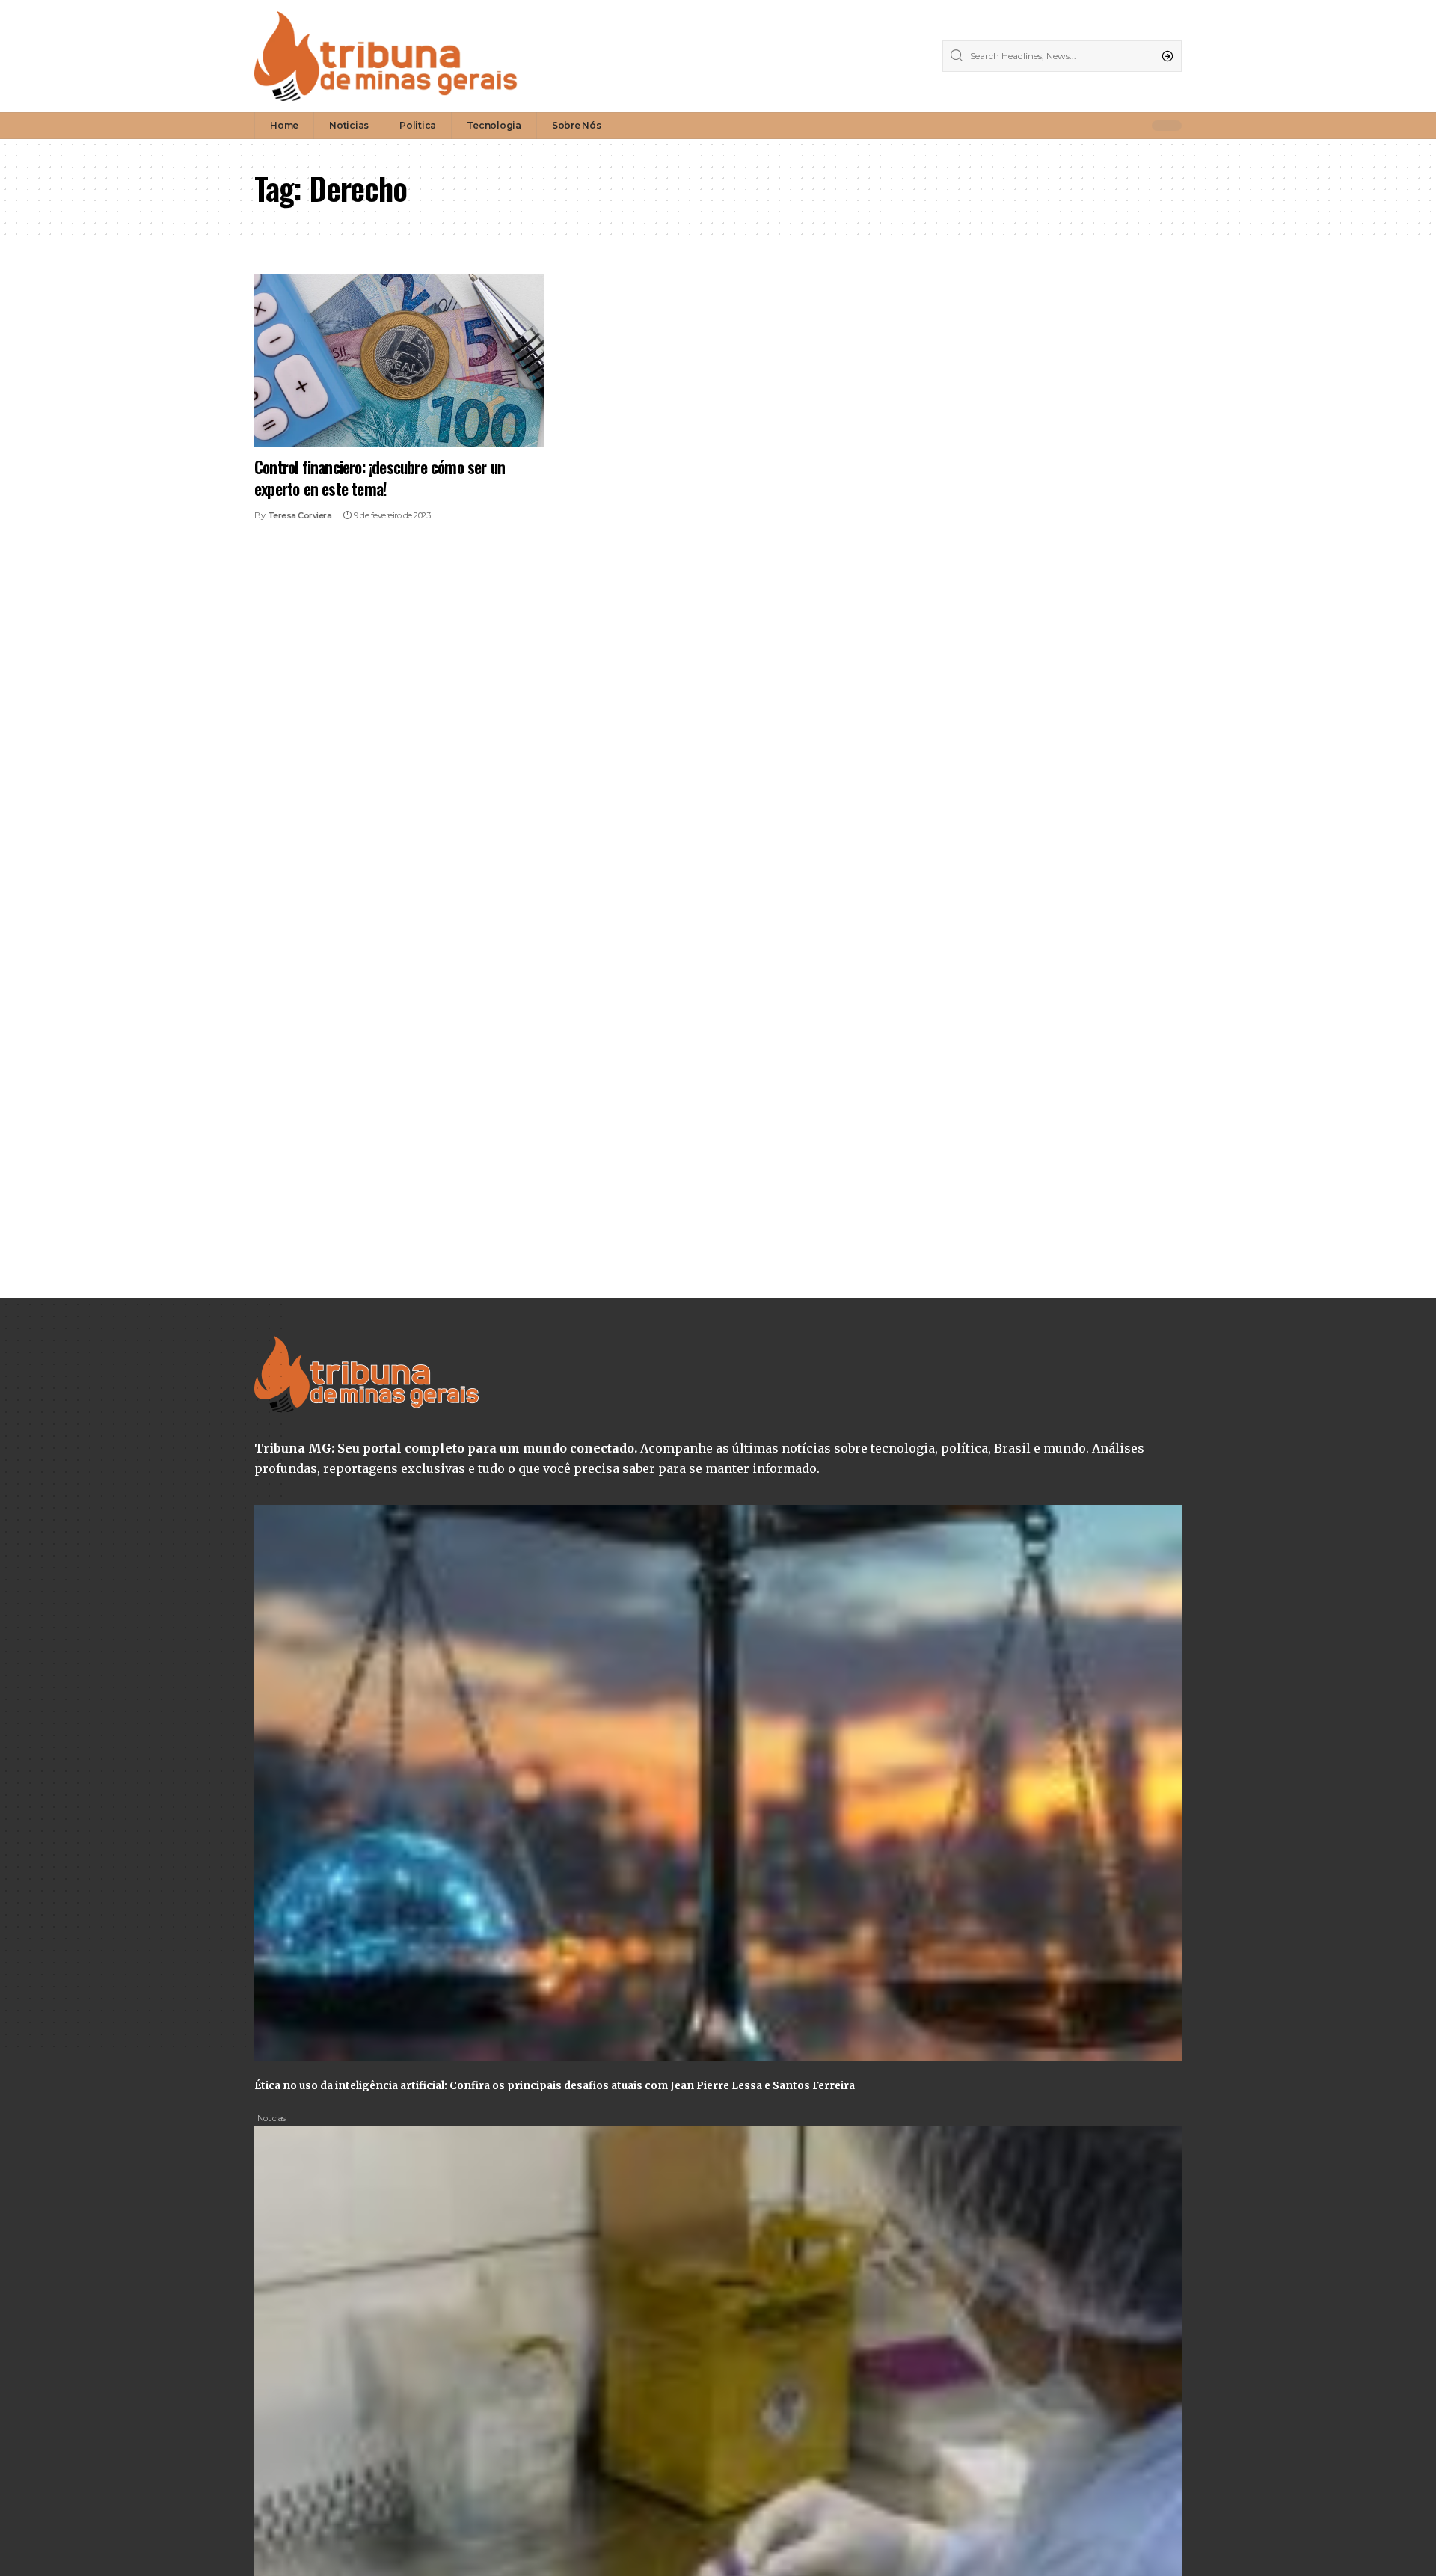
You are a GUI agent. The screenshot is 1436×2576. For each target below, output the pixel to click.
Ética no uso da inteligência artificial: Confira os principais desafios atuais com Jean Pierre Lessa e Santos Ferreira (555, 2086)
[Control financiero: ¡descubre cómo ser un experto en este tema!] (399, 361)
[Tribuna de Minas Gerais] (386, 56)
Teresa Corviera (300, 515)
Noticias (271, 2118)
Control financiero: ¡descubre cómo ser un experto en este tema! (380, 478)
